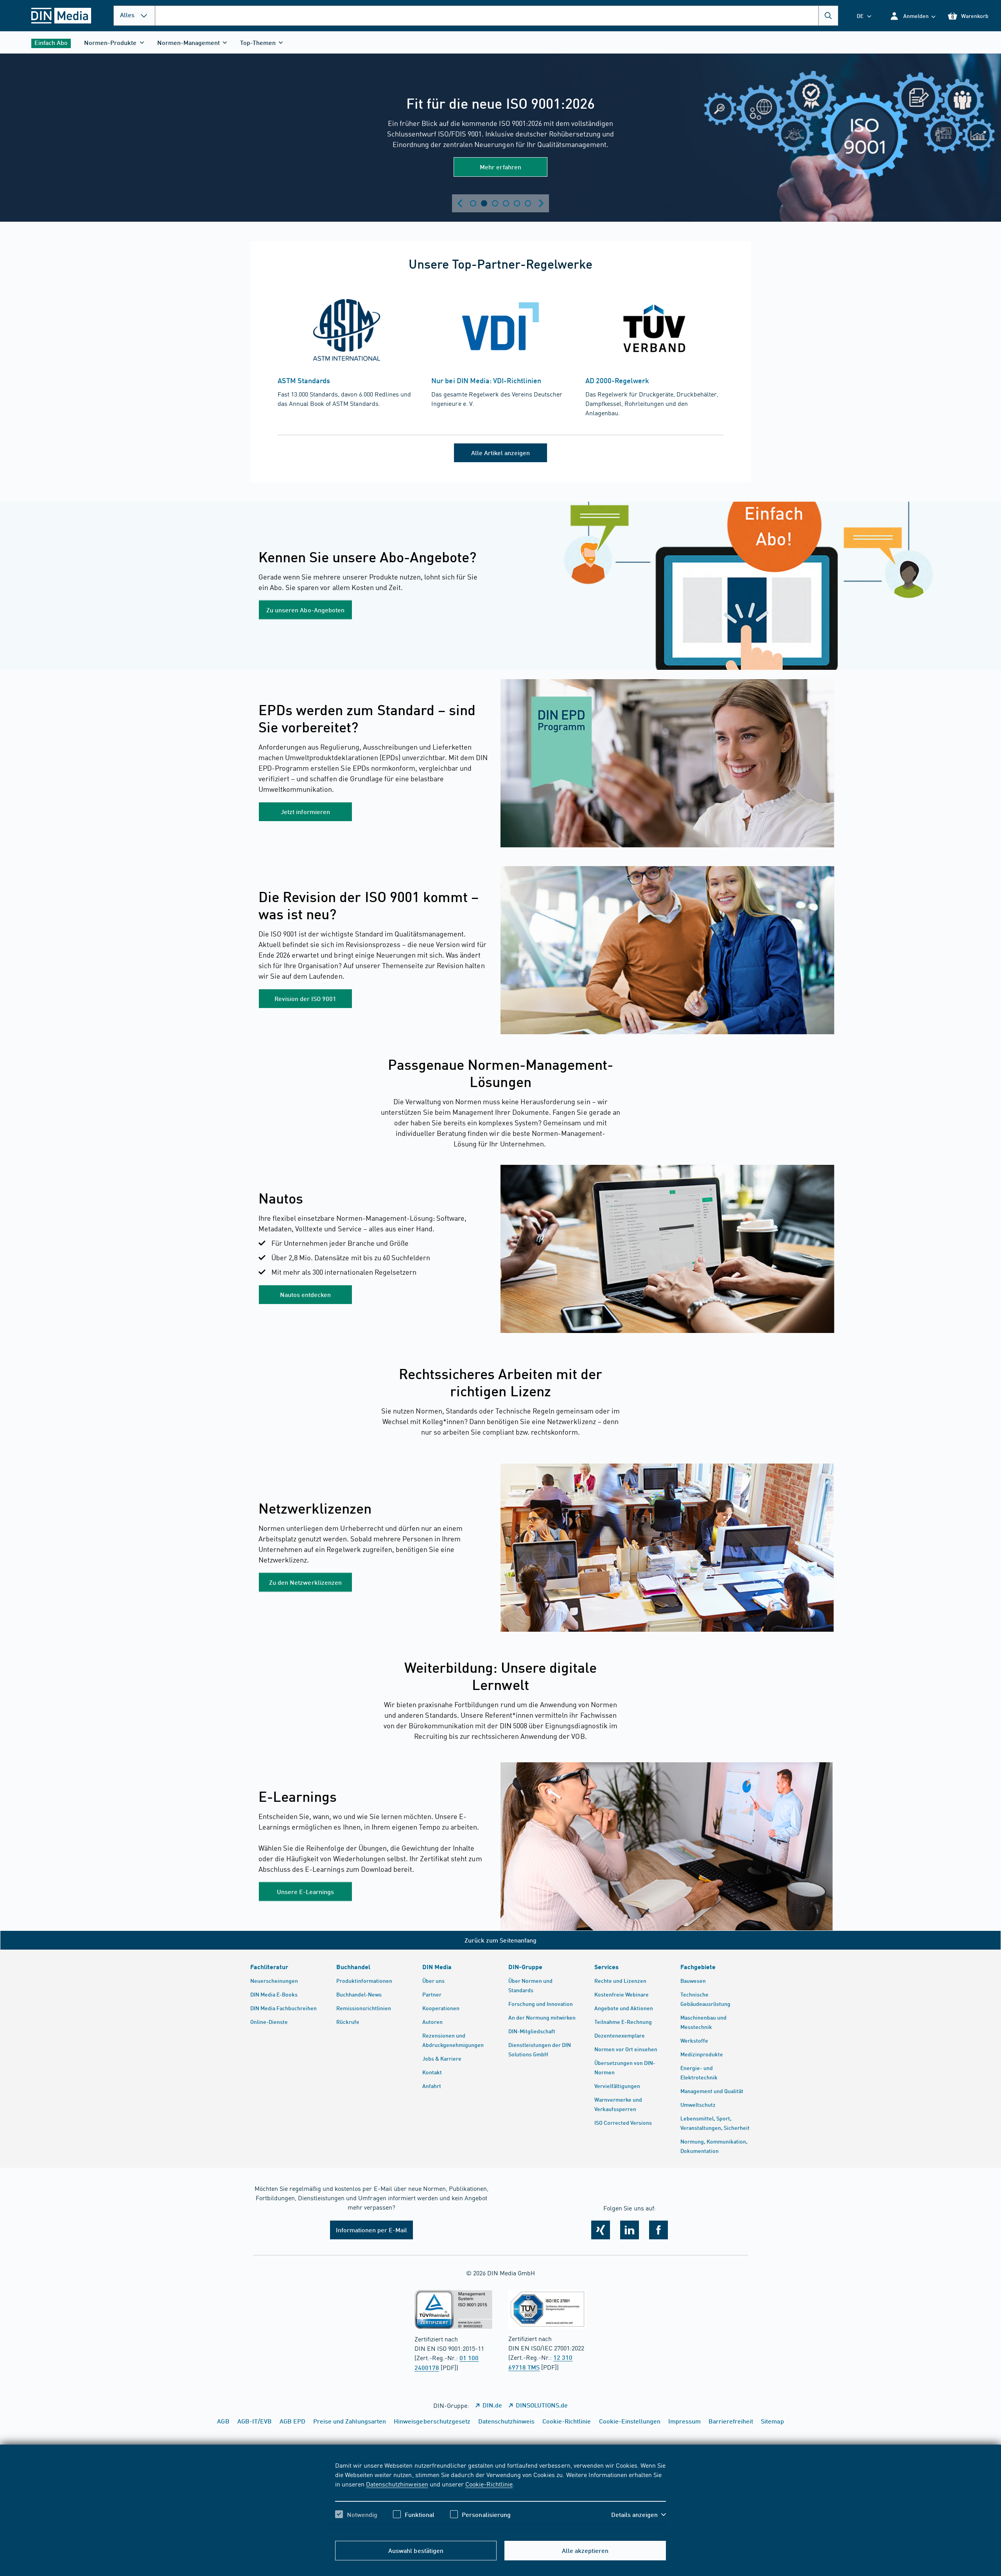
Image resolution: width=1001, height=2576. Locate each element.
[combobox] (497, 16)
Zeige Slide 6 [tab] (528, 203)
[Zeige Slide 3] (495, 203)
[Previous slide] (460, 203)
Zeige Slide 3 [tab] (495, 203)
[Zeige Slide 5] (517, 203)
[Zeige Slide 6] (528, 203)
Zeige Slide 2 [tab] (484, 203)
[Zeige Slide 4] (506, 203)
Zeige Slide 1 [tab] (473, 203)
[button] (912, 16)
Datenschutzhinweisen (397, 2484)
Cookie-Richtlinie (489, 2484)
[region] (500, 2497)
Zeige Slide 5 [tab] (517, 203)
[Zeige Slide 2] (484, 203)
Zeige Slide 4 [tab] (506, 203)
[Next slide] (541, 203)
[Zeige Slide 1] (473, 203)
